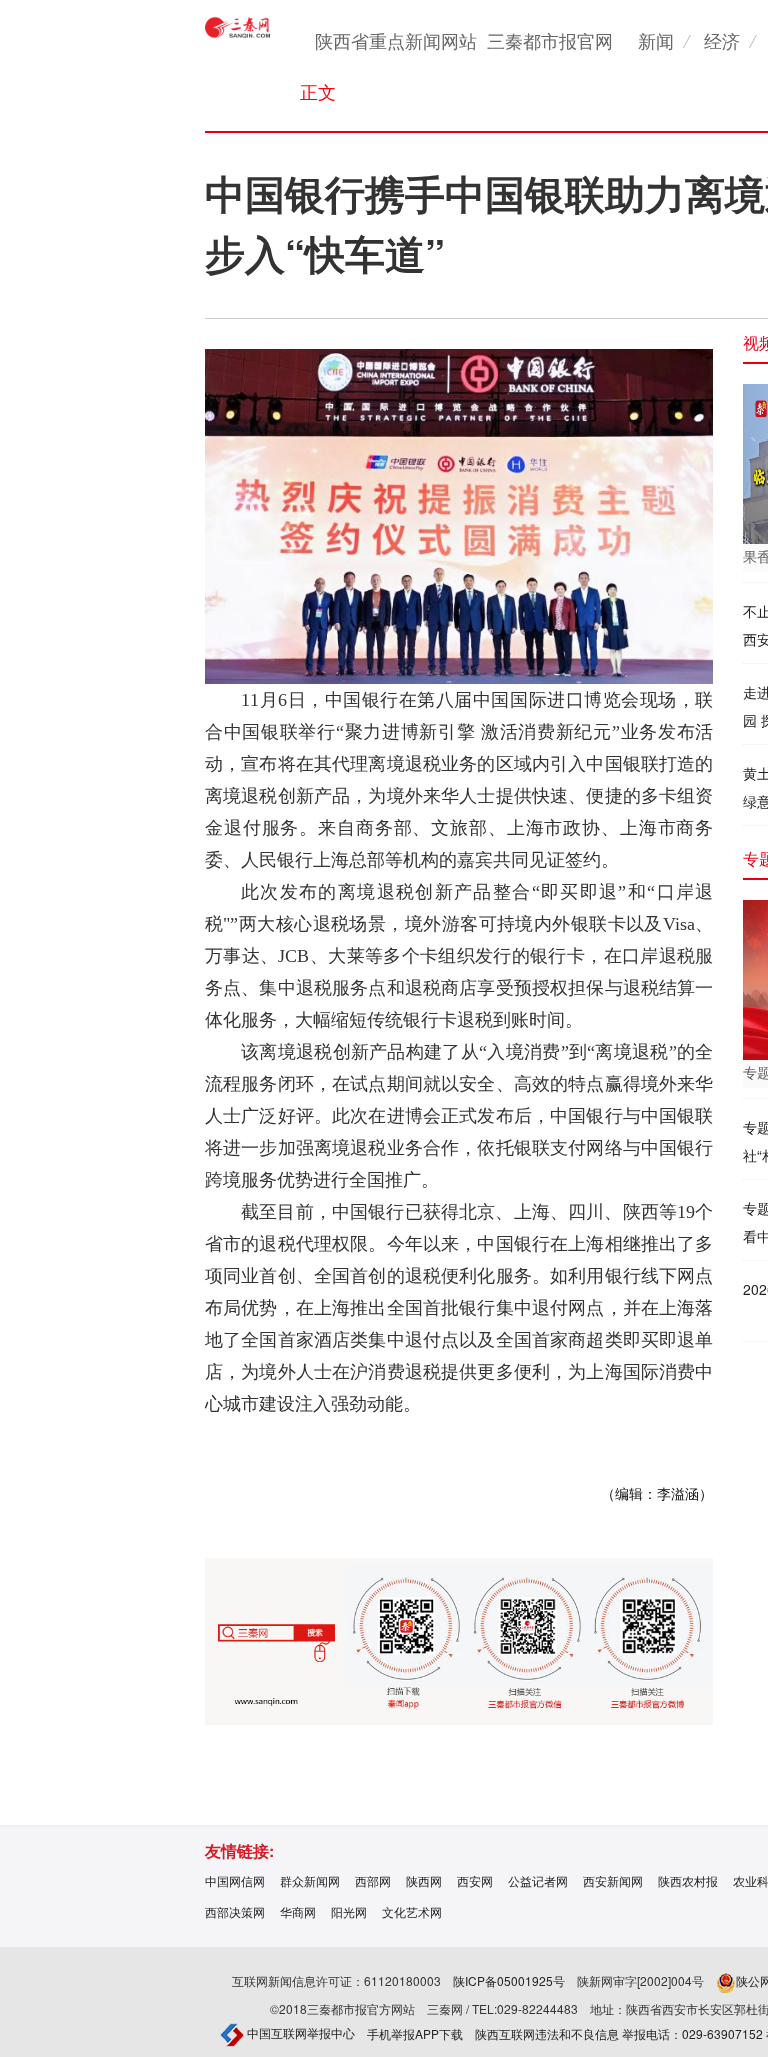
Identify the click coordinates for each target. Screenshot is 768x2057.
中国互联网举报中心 (299, 2032)
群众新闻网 (310, 1880)
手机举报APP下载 (415, 2033)
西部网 (373, 1880)
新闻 (656, 40)
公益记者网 (538, 1880)
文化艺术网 (412, 1911)
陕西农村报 (688, 1880)
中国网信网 (235, 1880)
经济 (722, 40)
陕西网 (424, 1880)
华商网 (298, 1911)
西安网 (475, 1880)
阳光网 (349, 1911)
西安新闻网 (613, 1880)
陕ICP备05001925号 (509, 1980)
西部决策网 (235, 1911)
